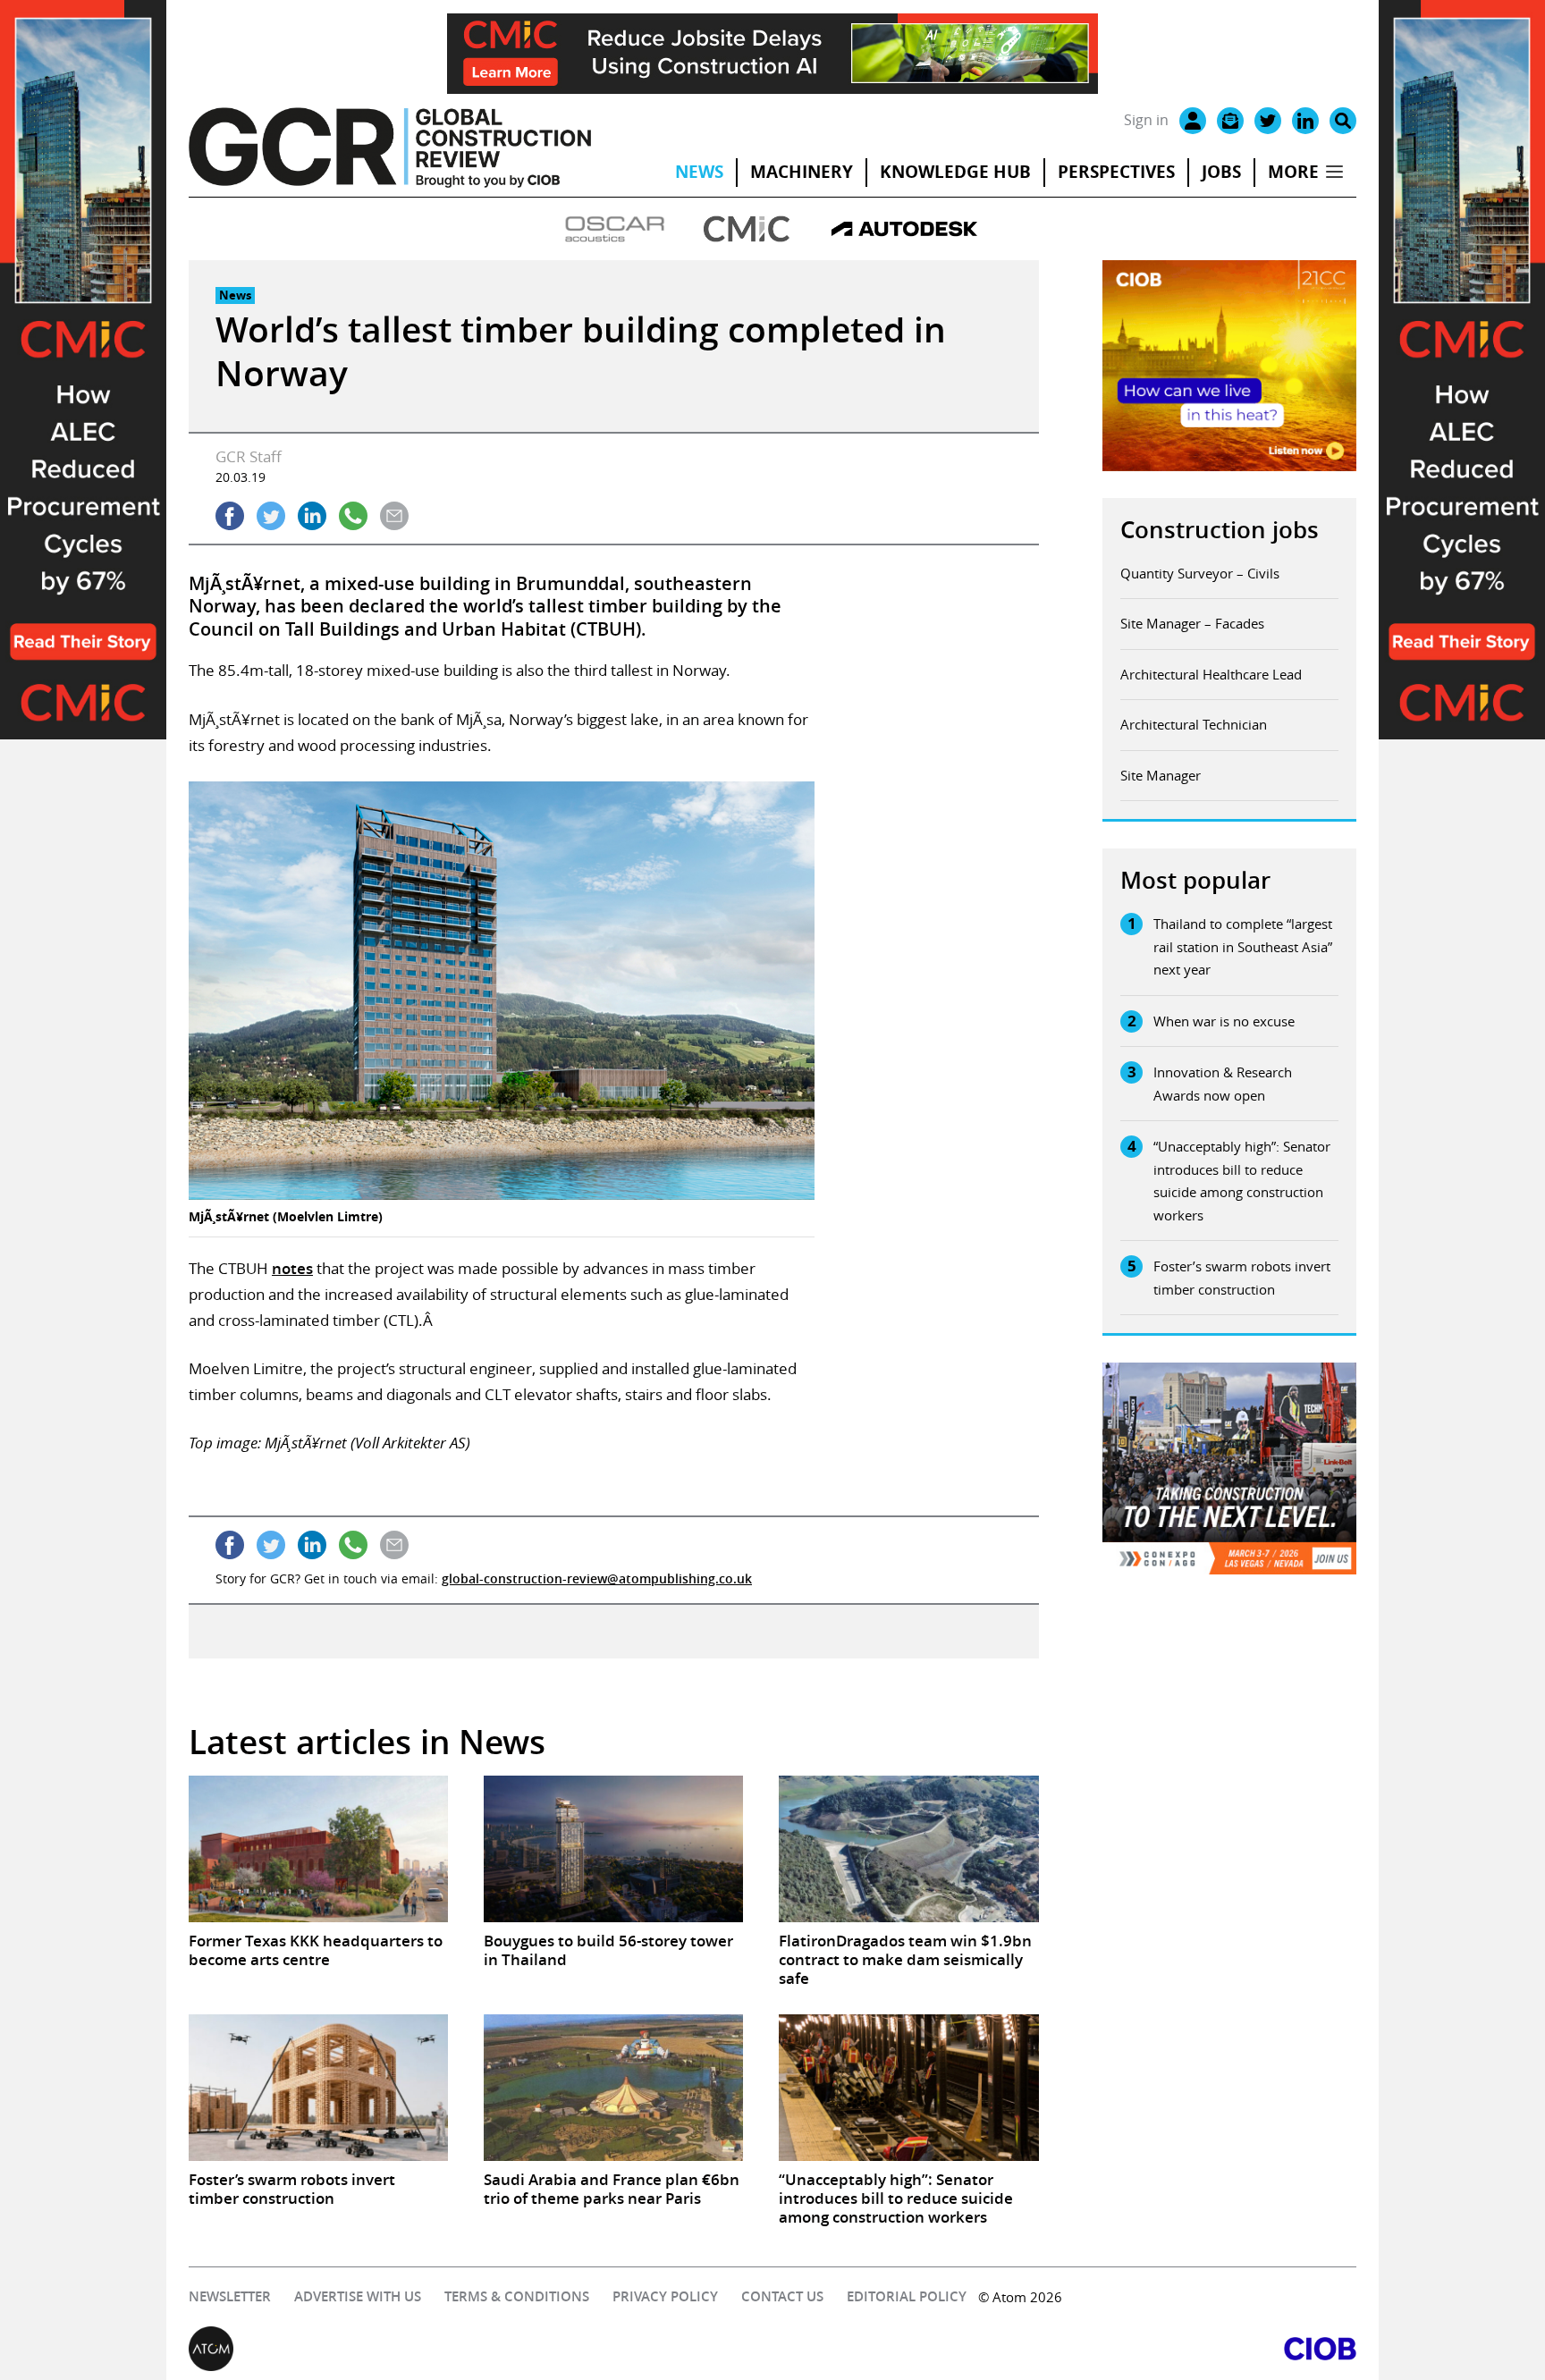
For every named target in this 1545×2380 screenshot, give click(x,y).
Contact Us (782, 2296)
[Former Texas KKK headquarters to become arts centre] (318, 1848)
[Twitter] (1268, 121)
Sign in (1146, 120)
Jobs (1221, 172)
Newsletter (230, 2296)
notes (292, 1268)
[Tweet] (271, 516)
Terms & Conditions (517, 2296)
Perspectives (1116, 172)
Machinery (802, 172)
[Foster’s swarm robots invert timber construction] (318, 2087)
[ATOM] (481, 2349)
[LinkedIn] (1305, 121)
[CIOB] (1064, 2349)
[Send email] (394, 516)
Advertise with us (358, 2296)
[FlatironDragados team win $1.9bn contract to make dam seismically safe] (908, 1848)
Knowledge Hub (955, 172)
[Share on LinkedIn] (312, 516)
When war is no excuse (1224, 1021)
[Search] (1343, 121)
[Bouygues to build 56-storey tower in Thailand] (613, 1848)
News (699, 172)
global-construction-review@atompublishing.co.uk (597, 1578)
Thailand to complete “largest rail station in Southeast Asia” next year (1243, 946)
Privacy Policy (665, 2296)
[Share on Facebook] (230, 516)
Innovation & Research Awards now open (1223, 1084)
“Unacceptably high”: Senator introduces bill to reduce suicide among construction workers (1242, 1181)
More (1293, 172)
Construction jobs (1220, 530)
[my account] (1193, 121)
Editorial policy (907, 2296)
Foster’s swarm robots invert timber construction (1242, 1278)
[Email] (1230, 121)
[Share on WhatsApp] (353, 516)
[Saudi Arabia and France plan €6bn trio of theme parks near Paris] (613, 2087)
